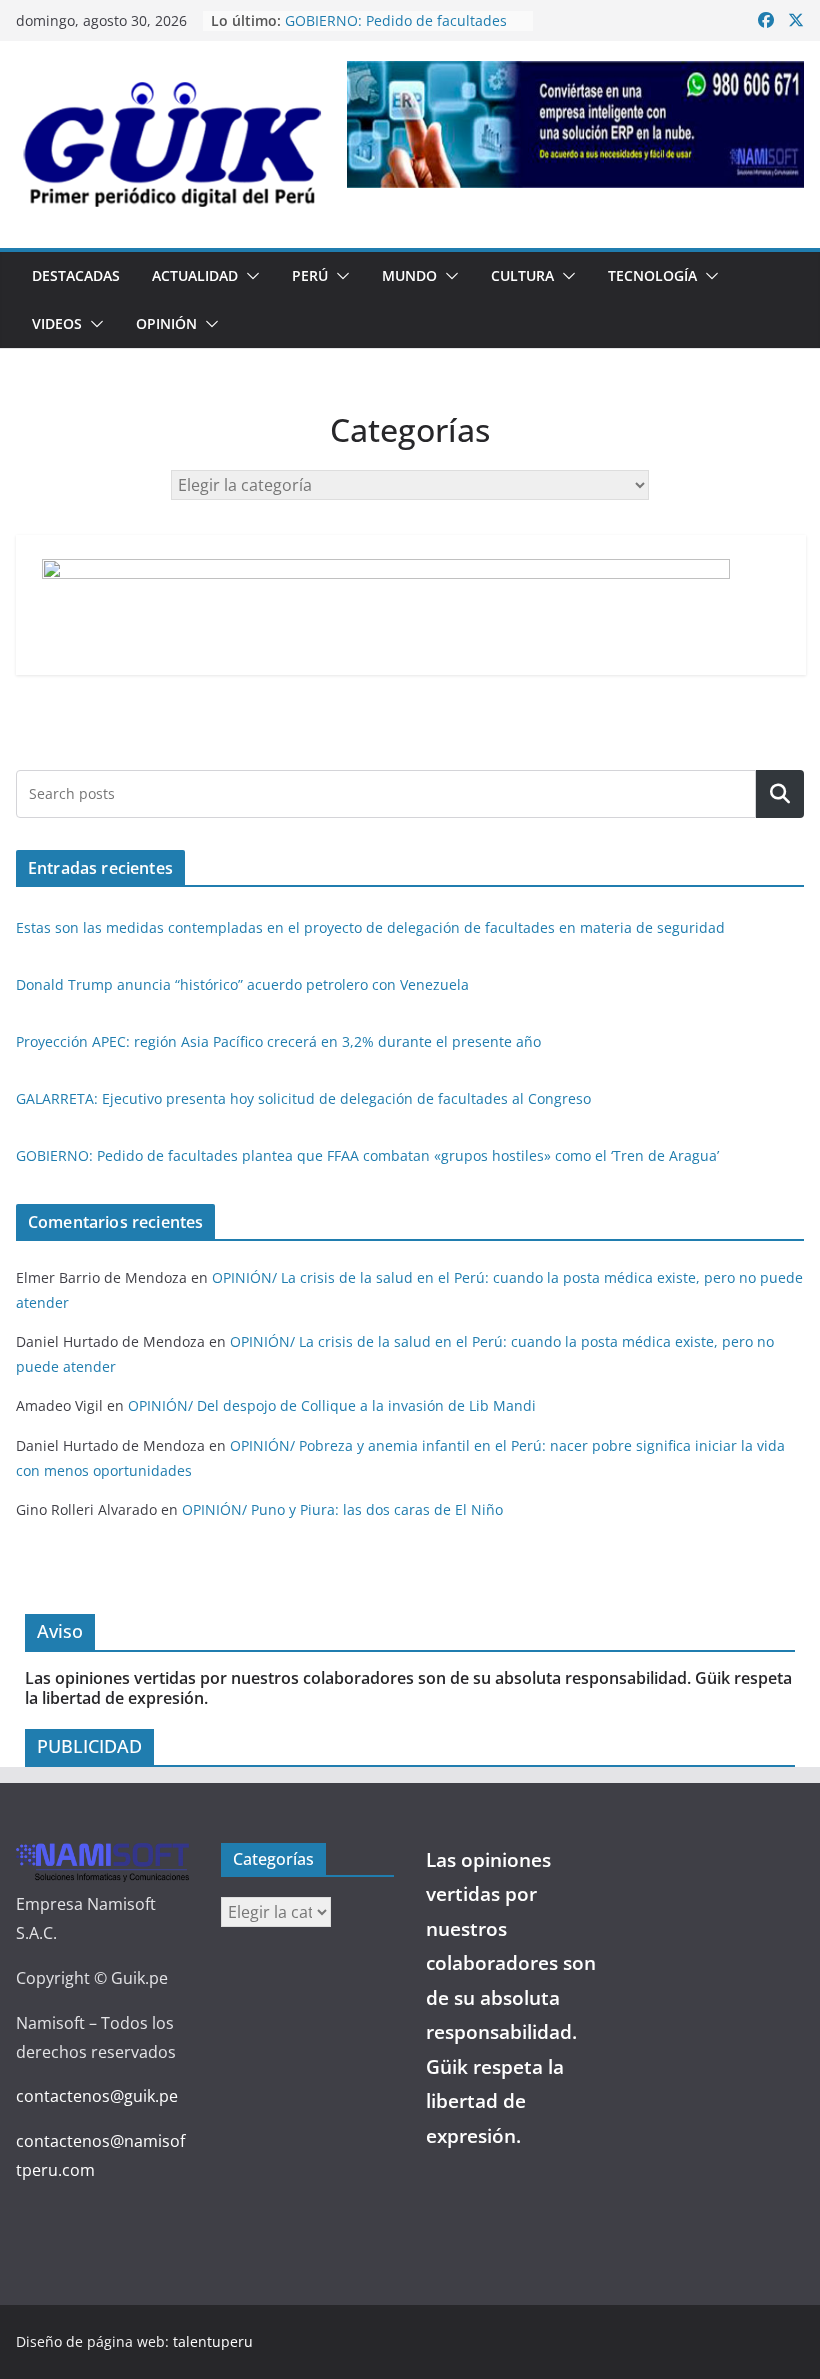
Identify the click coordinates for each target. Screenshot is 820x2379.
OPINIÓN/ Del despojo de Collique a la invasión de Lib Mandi (332, 1405)
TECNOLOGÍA (652, 275)
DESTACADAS (76, 275)
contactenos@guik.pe (97, 2096)
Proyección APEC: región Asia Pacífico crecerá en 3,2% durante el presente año (278, 1041)
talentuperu (213, 2341)
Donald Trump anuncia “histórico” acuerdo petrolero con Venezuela (242, 984)
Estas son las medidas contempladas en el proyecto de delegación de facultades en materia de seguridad (370, 927)
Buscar (780, 793)
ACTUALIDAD (195, 275)
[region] (575, 124)
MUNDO (409, 275)
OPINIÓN (166, 323)
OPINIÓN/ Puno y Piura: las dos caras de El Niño (342, 1509)
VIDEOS (57, 323)
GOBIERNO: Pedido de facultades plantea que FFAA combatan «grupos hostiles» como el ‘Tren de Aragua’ (367, 1155)
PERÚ (310, 275)
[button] (249, 276)
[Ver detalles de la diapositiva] (575, 124)
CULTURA (522, 275)
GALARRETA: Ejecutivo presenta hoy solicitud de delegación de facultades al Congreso (303, 1098)
